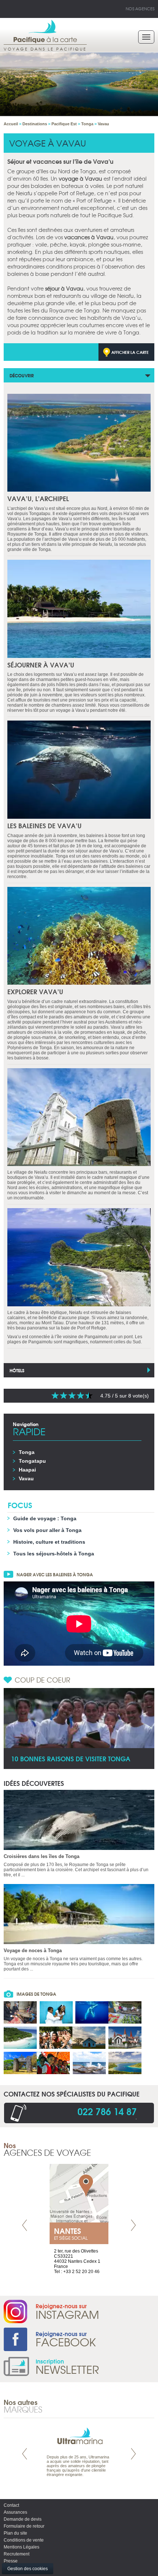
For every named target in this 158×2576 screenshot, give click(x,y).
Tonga (27, 1452)
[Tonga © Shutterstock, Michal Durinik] (125, 2063)
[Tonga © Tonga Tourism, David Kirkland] (20, 2012)
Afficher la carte (130, 352)
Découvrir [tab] (22, 375)
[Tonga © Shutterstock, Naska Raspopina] (89, 2063)
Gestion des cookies (28, 2569)
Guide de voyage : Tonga (45, 1518)
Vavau (26, 1478)
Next (133, 2225)
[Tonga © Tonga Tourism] (20, 2038)
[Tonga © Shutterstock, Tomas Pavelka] (125, 2038)
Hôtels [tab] (17, 1370)
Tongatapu (32, 1461)
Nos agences (140, 8)
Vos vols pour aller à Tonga (47, 1530)
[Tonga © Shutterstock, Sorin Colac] (20, 2063)
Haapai (27, 1470)
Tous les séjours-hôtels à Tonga (54, 1554)
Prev (25, 2225)
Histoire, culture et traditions (49, 1542)
